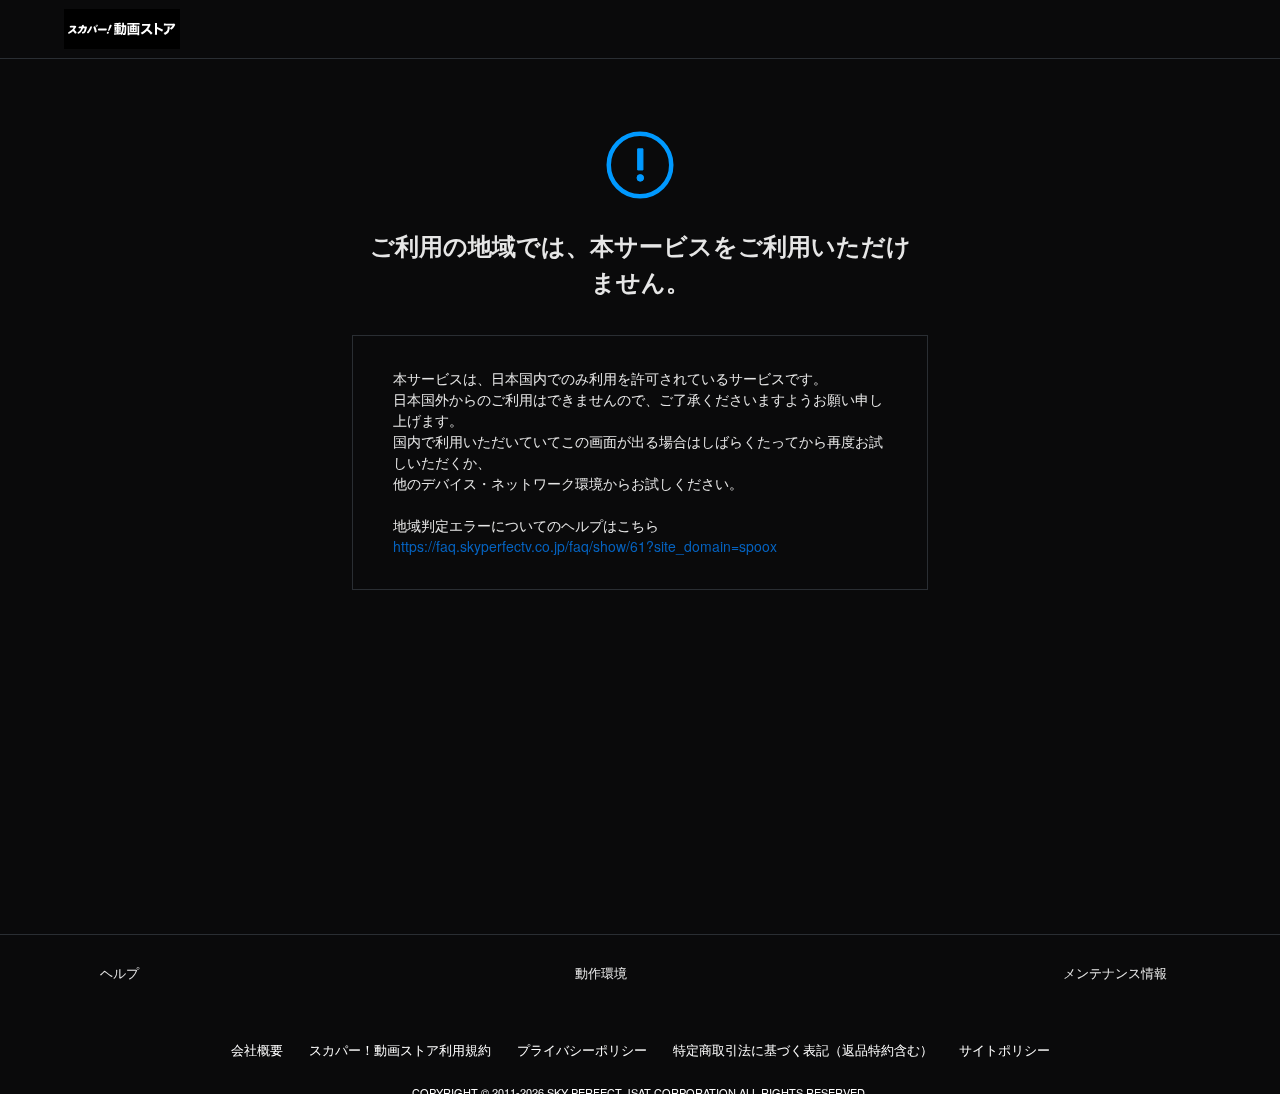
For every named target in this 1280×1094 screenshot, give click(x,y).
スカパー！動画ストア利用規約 (400, 1050)
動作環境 (601, 973)
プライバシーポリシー (582, 1050)
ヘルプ (119, 973)
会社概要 (257, 1050)
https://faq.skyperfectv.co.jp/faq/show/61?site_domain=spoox (585, 546)
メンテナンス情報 (1115, 973)
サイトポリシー (1004, 1050)
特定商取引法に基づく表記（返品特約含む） (803, 1050)
